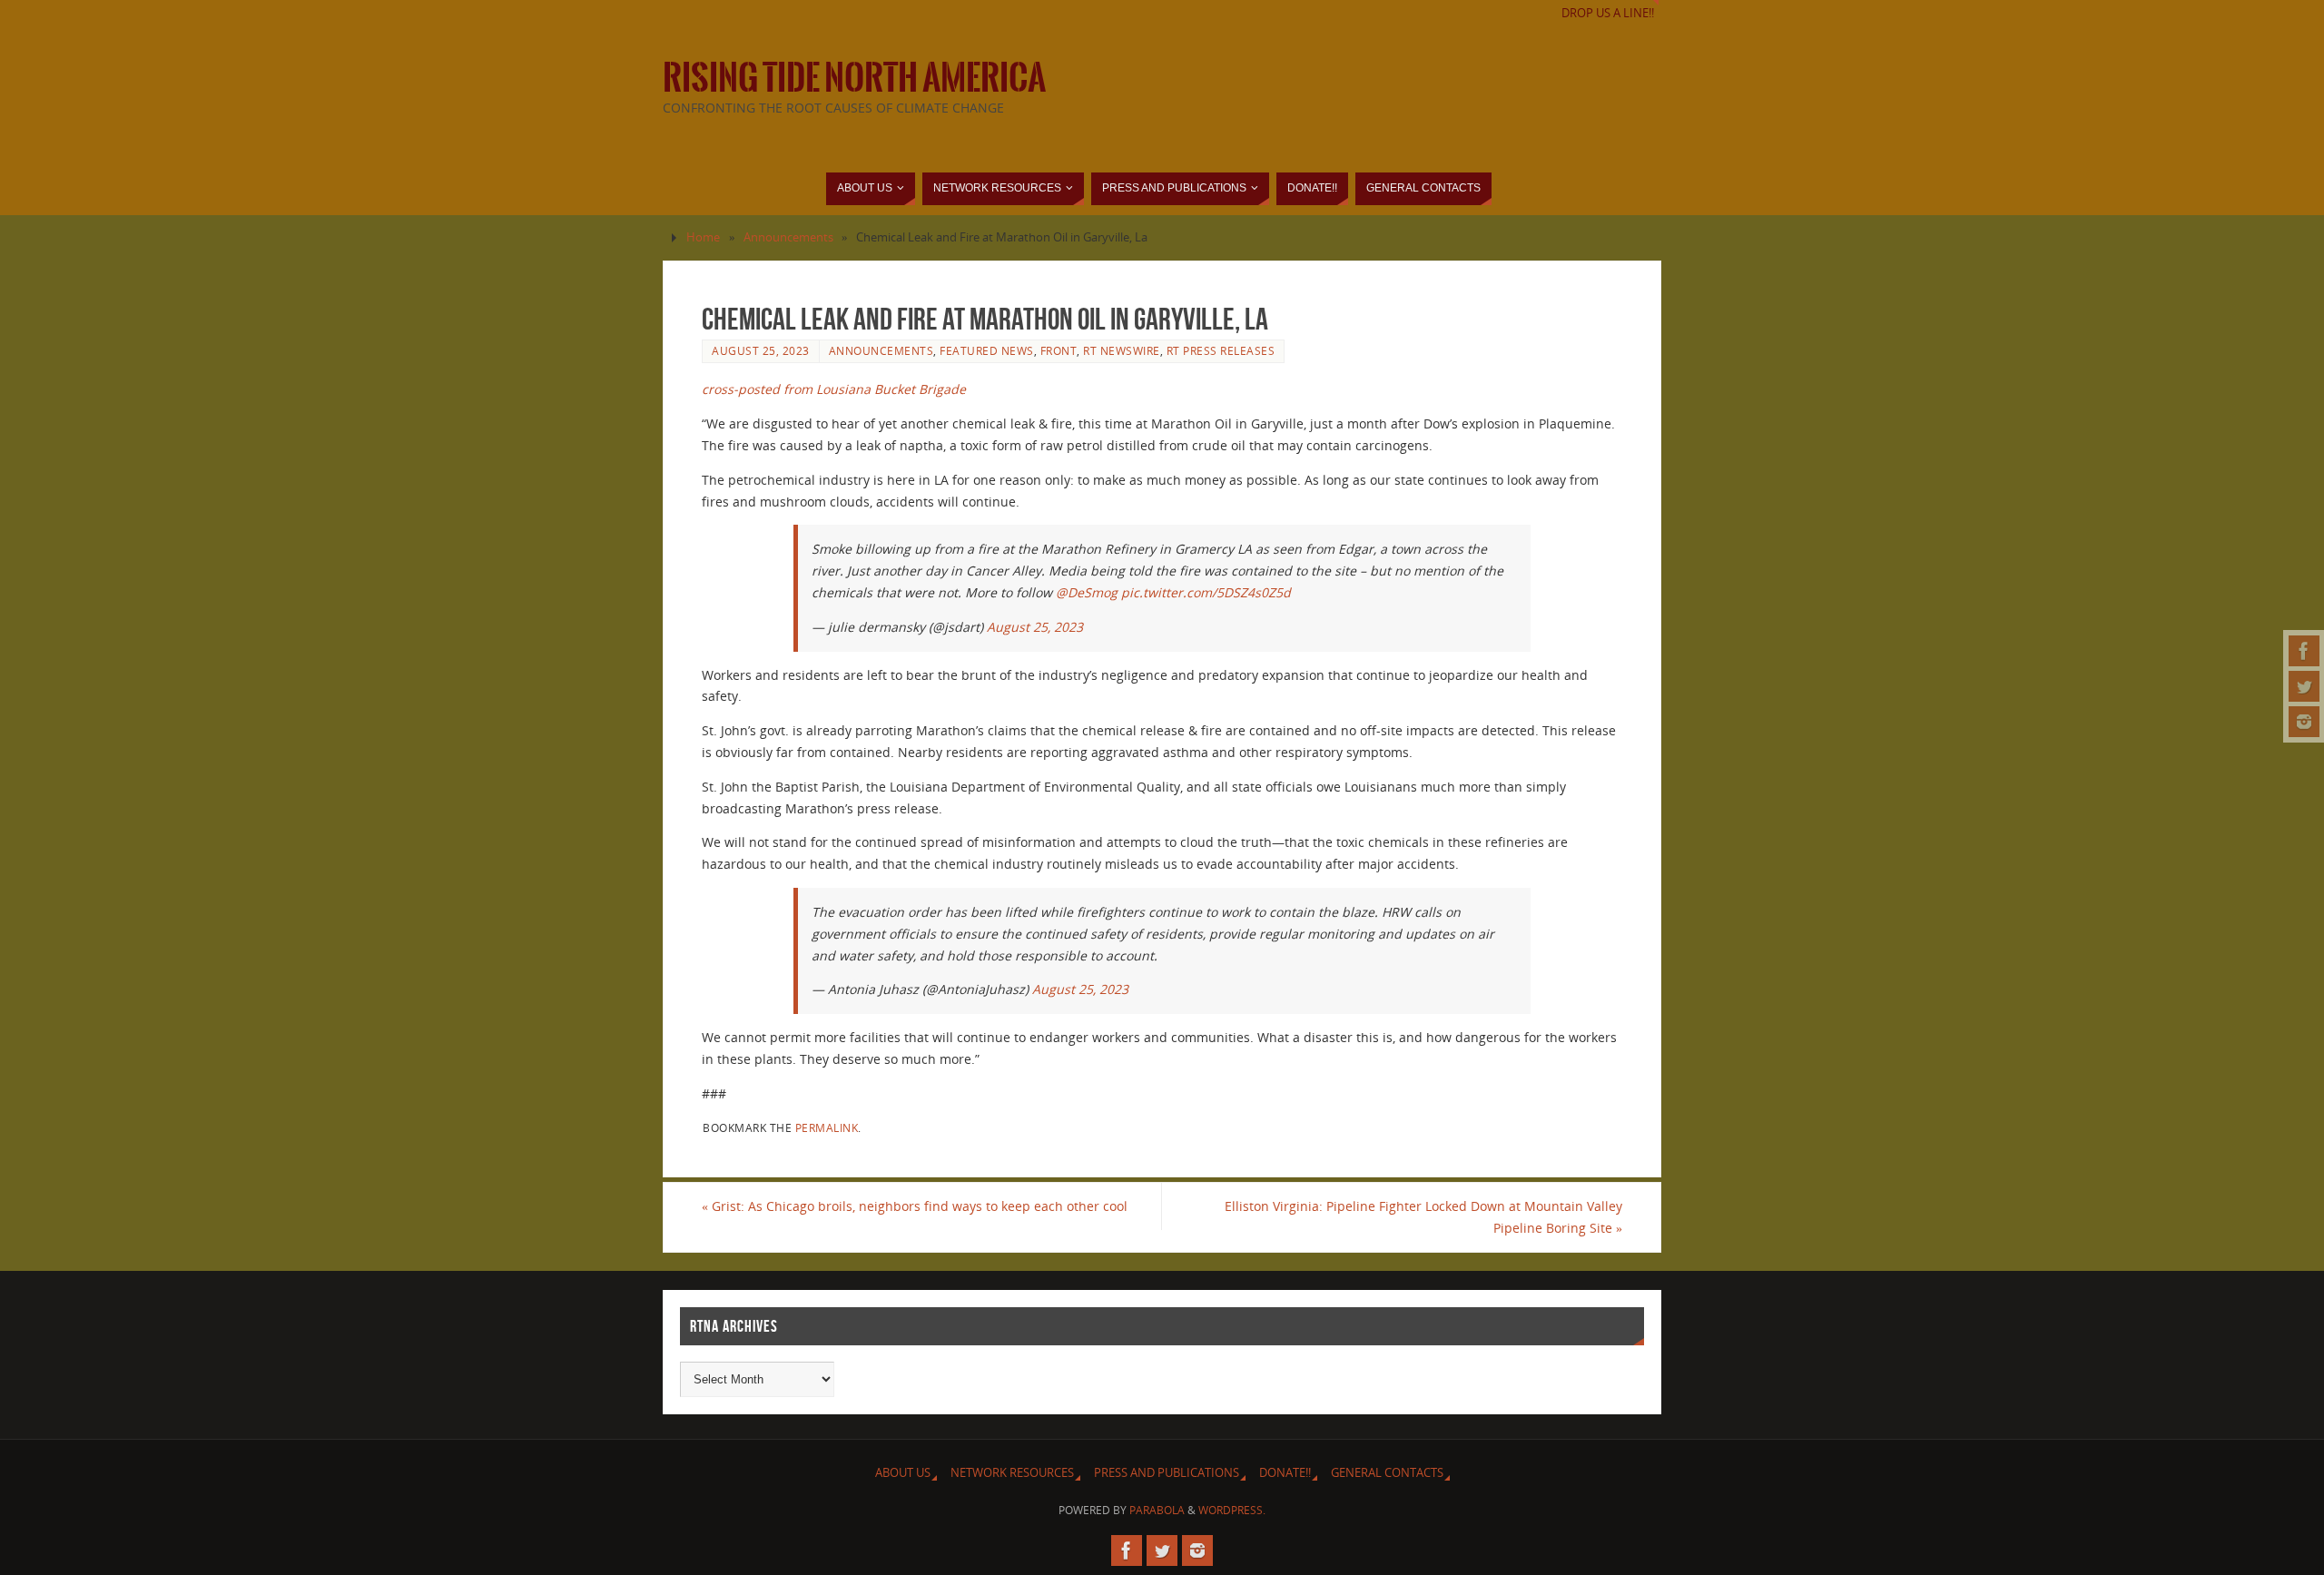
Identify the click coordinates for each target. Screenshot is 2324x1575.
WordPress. (1232, 1510)
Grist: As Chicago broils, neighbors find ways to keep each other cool (915, 1206)
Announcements (788, 237)
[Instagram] (2304, 722)
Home (703, 237)
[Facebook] (2304, 651)
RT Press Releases (1221, 350)
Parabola (1157, 1510)
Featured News (987, 350)
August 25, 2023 (761, 350)
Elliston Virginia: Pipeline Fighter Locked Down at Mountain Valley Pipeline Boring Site (1423, 1217)
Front (1059, 350)
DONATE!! (1285, 1473)
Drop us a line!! (1608, 13)
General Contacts (1387, 1473)
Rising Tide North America (854, 78)
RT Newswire (1122, 350)
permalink (827, 1127)
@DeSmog (1087, 592)
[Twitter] (2304, 686)
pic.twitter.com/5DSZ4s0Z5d (1206, 592)
